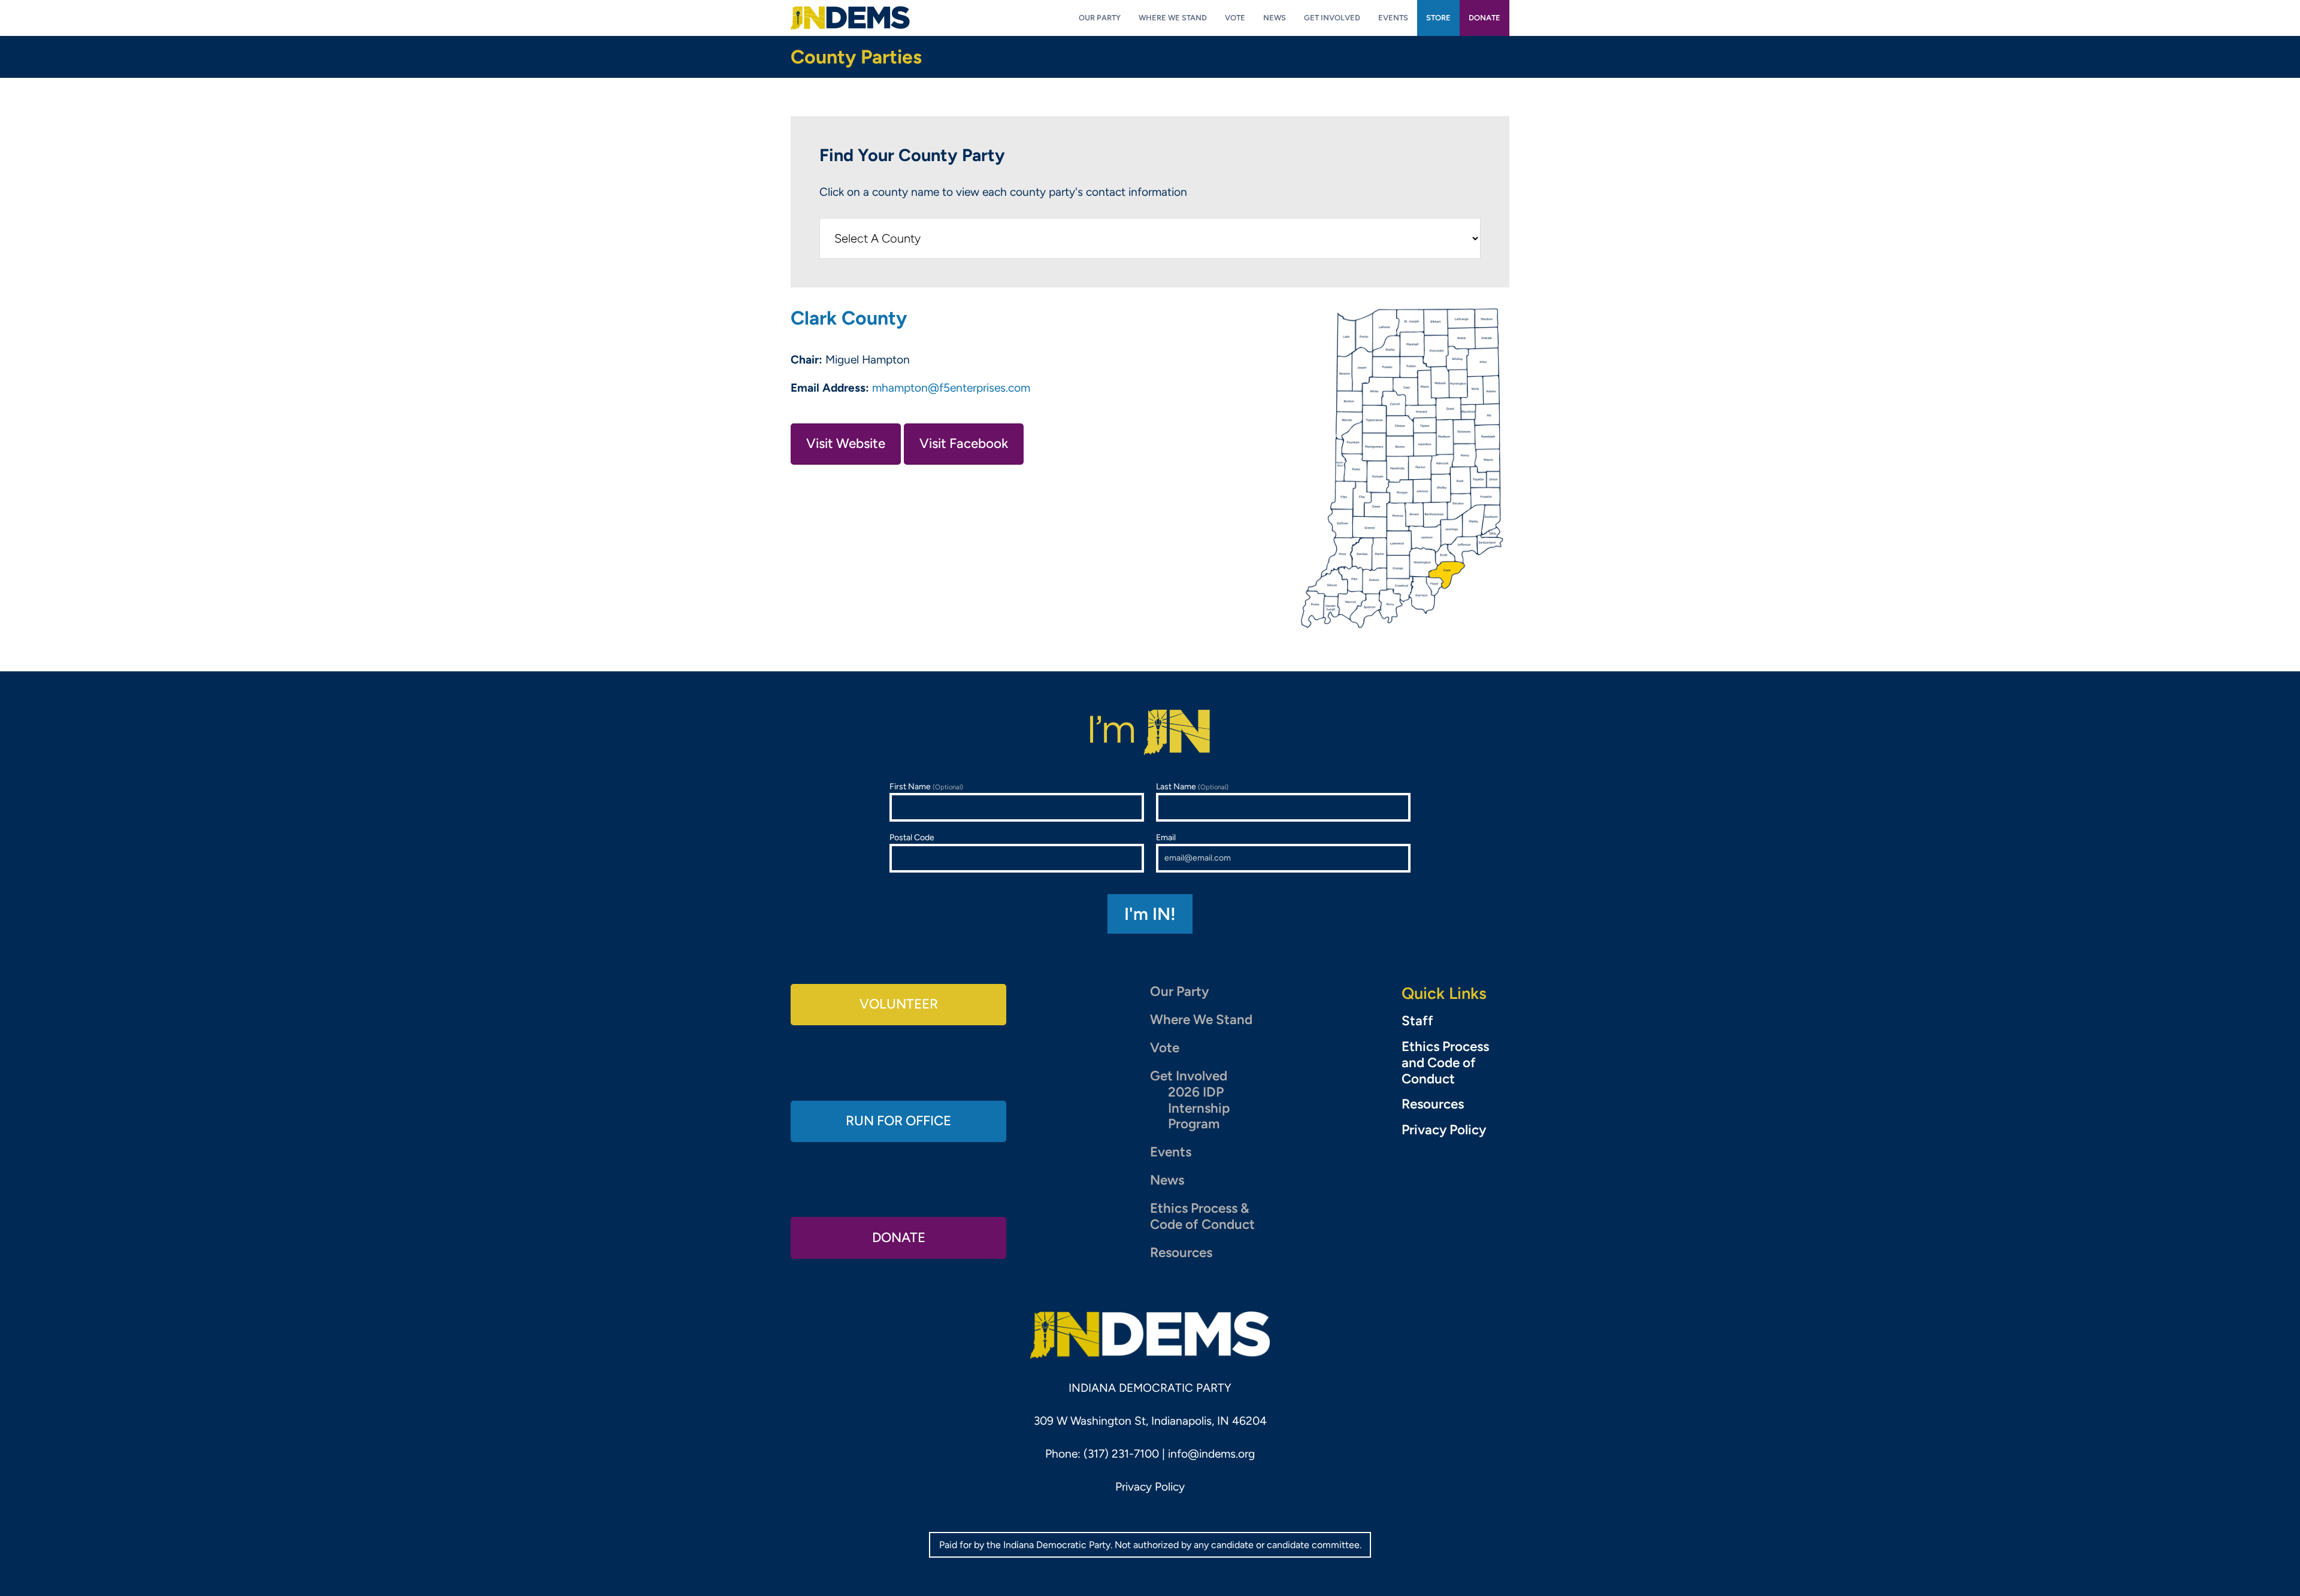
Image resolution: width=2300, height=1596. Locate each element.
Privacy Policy (1444, 1130)
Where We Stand (1201, 1020)
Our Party (1179, 991)
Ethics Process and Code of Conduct (1445, 1063)
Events (1171, 1152)
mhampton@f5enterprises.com (951, 388)
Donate (899, 1238)
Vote (1165, 1048)
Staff (1417, 1021)
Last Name (1192, 787)
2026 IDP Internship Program (1199, 1108)
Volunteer (899, 1004)
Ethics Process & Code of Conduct (1202, 1216)
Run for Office (898, 1121)
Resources (1181, 1253)
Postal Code (912, 838)
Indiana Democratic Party (850, 18)
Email (1166, 838)
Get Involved (1189, 1076)
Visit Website (846, 443)
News (1167, 1180)
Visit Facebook (964, 443)
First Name (926, 787)
